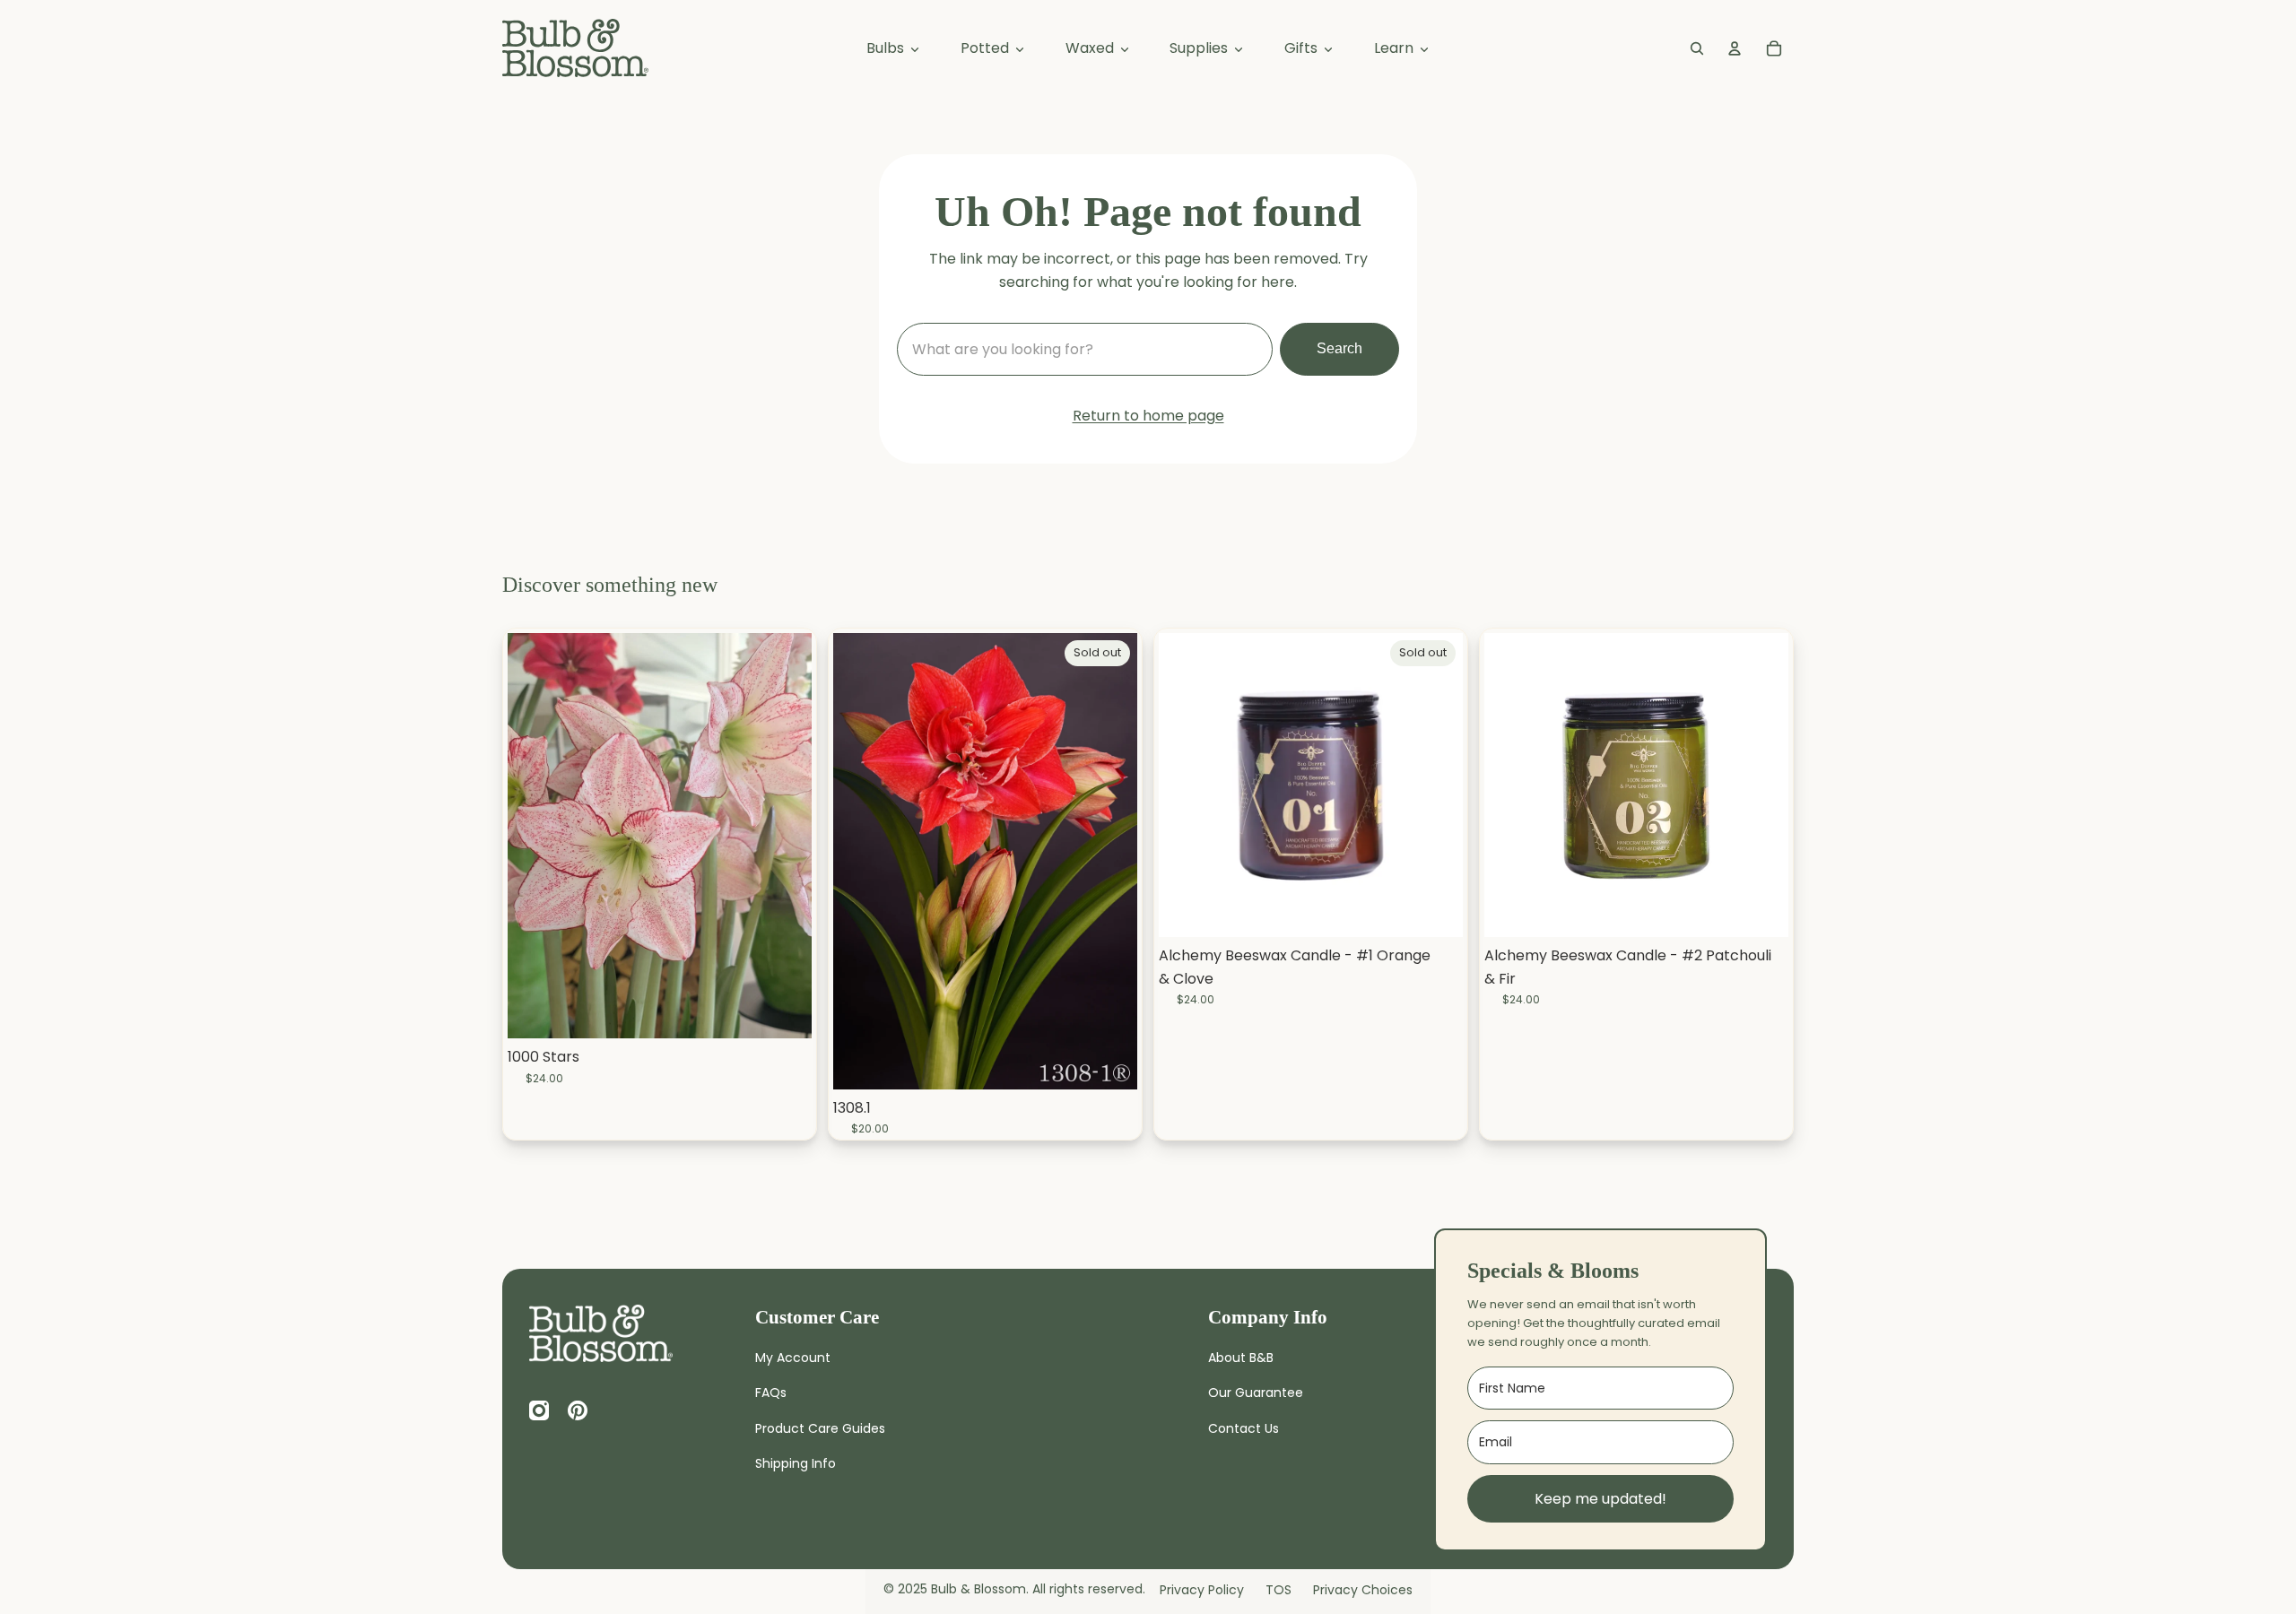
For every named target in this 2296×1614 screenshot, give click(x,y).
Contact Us (1244, 1428)
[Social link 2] (539, 1410)
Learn (1396, 48)
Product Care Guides (820, 1428)
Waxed (1091, 48)
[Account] (1735, 48)
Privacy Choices (1363, 1590)
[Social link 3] (578, 1410)
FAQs (771, 1393)
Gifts (1303, 48)
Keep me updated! (1600, 1499)
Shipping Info (796, 1463)
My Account (793, 1358)
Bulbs (887, 48)
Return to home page (1148, 416)
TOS (1278, 1590)
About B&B (1241, 1358)
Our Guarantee (1256, 1393)
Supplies (1200, 48)
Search (1339, 348)
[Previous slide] (860, 861)
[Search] (1697, 48)
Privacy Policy (1202, 1590)
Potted (987, 48)
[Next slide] (1110, 861)
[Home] (601, 1333)
